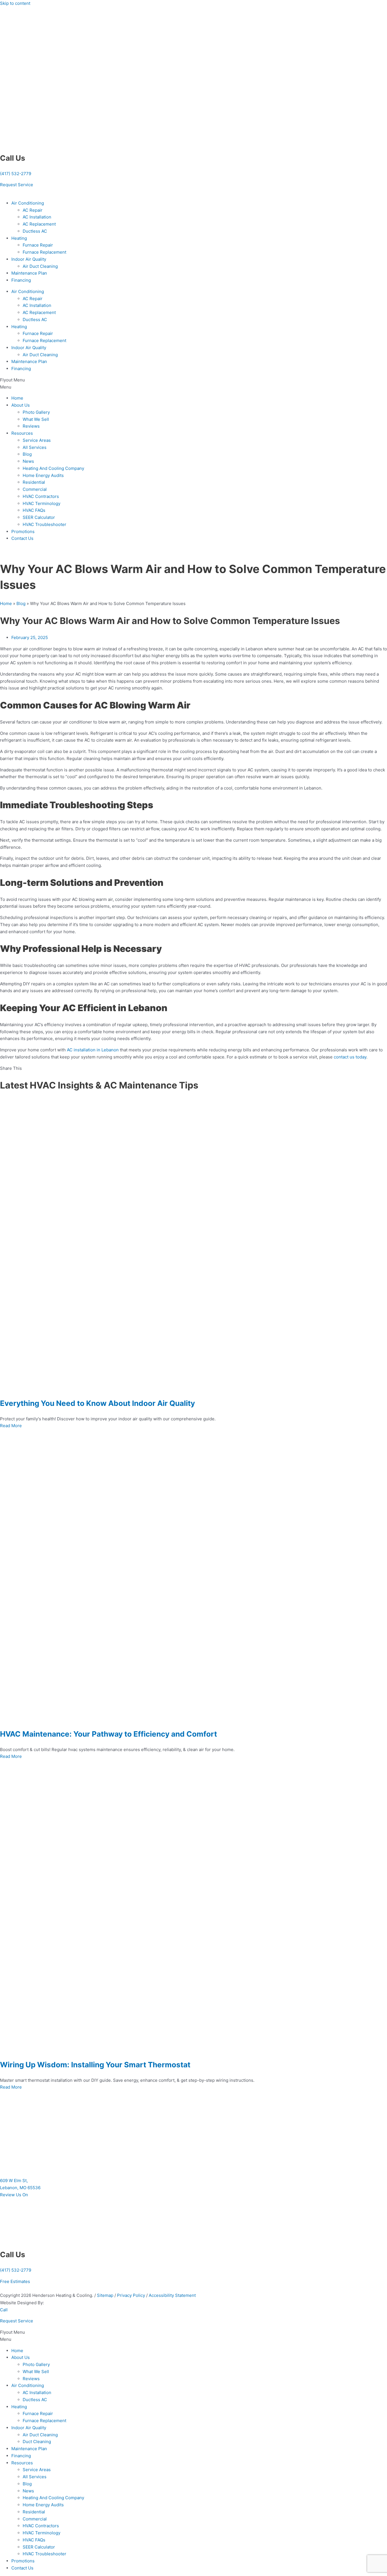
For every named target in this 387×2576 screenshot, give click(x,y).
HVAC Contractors (41, 496)
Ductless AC (35, 231)
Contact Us (22, 538)
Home (17, 398)
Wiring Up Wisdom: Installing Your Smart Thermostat (95, 2065)
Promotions (23, 531)
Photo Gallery (36, 412)
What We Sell (36, 419)
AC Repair (33, 210)
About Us (21, 405)
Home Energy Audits (43, 475)
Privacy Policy (132, 2295)
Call (4, 2310)
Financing (21, 280)
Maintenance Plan (29, 273)
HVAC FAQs (34, 510)
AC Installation (37, 217)
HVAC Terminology (42, 503)
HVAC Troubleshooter (44, 524)
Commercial (35, 489)
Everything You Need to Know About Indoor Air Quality (97, 1403)
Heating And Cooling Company (53, 468)
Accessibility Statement (172, 2295)
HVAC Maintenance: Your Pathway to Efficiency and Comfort (109, 1734)
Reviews (31, 426)
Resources (22, 433)
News (28, 461)
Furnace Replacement (44, 252)
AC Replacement (39, 224)
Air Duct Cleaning (40, 266)
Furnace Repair (38, 245)
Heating (19, 238)
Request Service (17, 2321)
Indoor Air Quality (29, 259)
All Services (35, 447)
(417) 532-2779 (16, 174)
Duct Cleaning (37, 2442)
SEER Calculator (39, 517)
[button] (193, 384)
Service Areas (37, 440)
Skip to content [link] (15, 3)
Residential (34, 482)
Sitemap (105, 2295)
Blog (27, 454)
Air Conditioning (28, 203)
